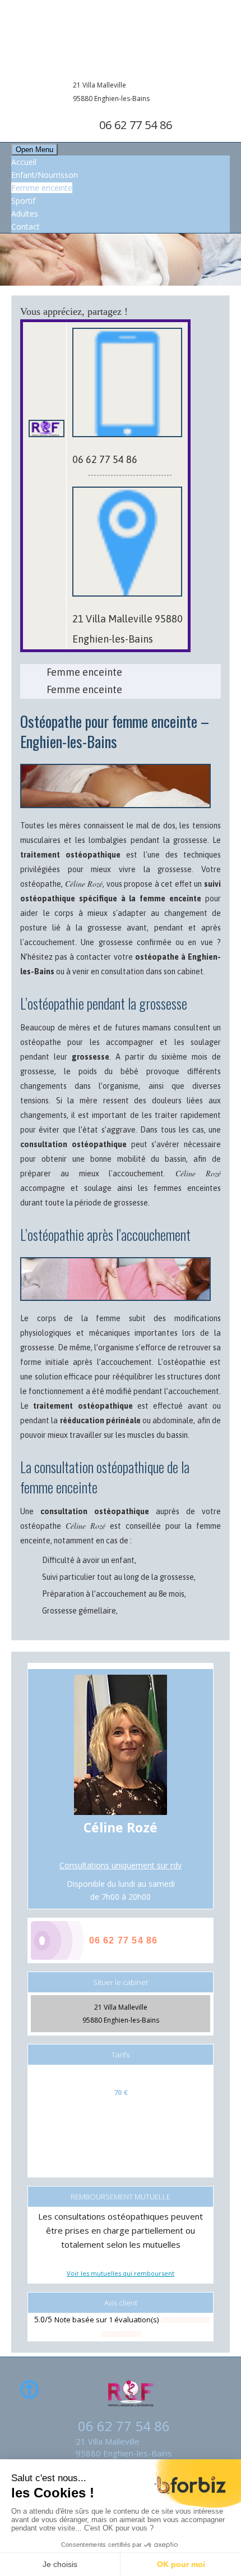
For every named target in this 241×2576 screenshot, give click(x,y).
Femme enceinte (42, 188)
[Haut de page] (29, 2391)
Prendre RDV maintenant (185, 174)
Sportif (23, 201)
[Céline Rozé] (121, 38)
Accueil (24, 162)
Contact (26, 226)
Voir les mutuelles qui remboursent (121, 2273)
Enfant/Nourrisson (45, 175)
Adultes (25, 214)
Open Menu (34, 150)
